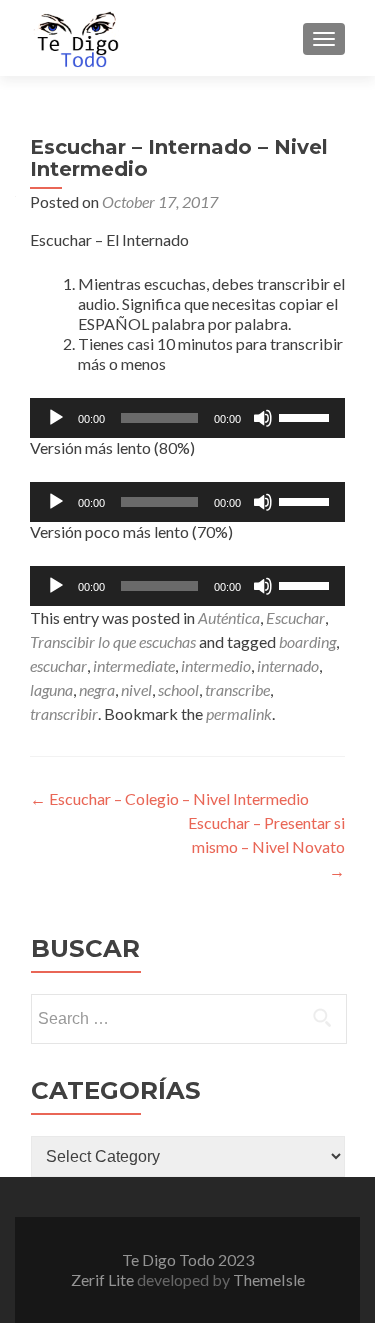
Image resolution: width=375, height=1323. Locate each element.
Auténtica (229, 617)
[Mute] (263, 418)
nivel (136, 689)
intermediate (134, 665)
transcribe (237, 689)
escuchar (58, 665)
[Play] (56, 418)
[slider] (307, 416)
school (178, 689)
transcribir (64, 713)
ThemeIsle (269, 1279)
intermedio (216, 665)
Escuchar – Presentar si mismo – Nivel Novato (266, 846)
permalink (239, 713)
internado (288, 665)
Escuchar (295, 617)
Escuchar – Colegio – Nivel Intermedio (169, 798)
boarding (307, 641)
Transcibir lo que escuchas (113, 641)
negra (97, 689)
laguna (51, 689)
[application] (187, 418)
